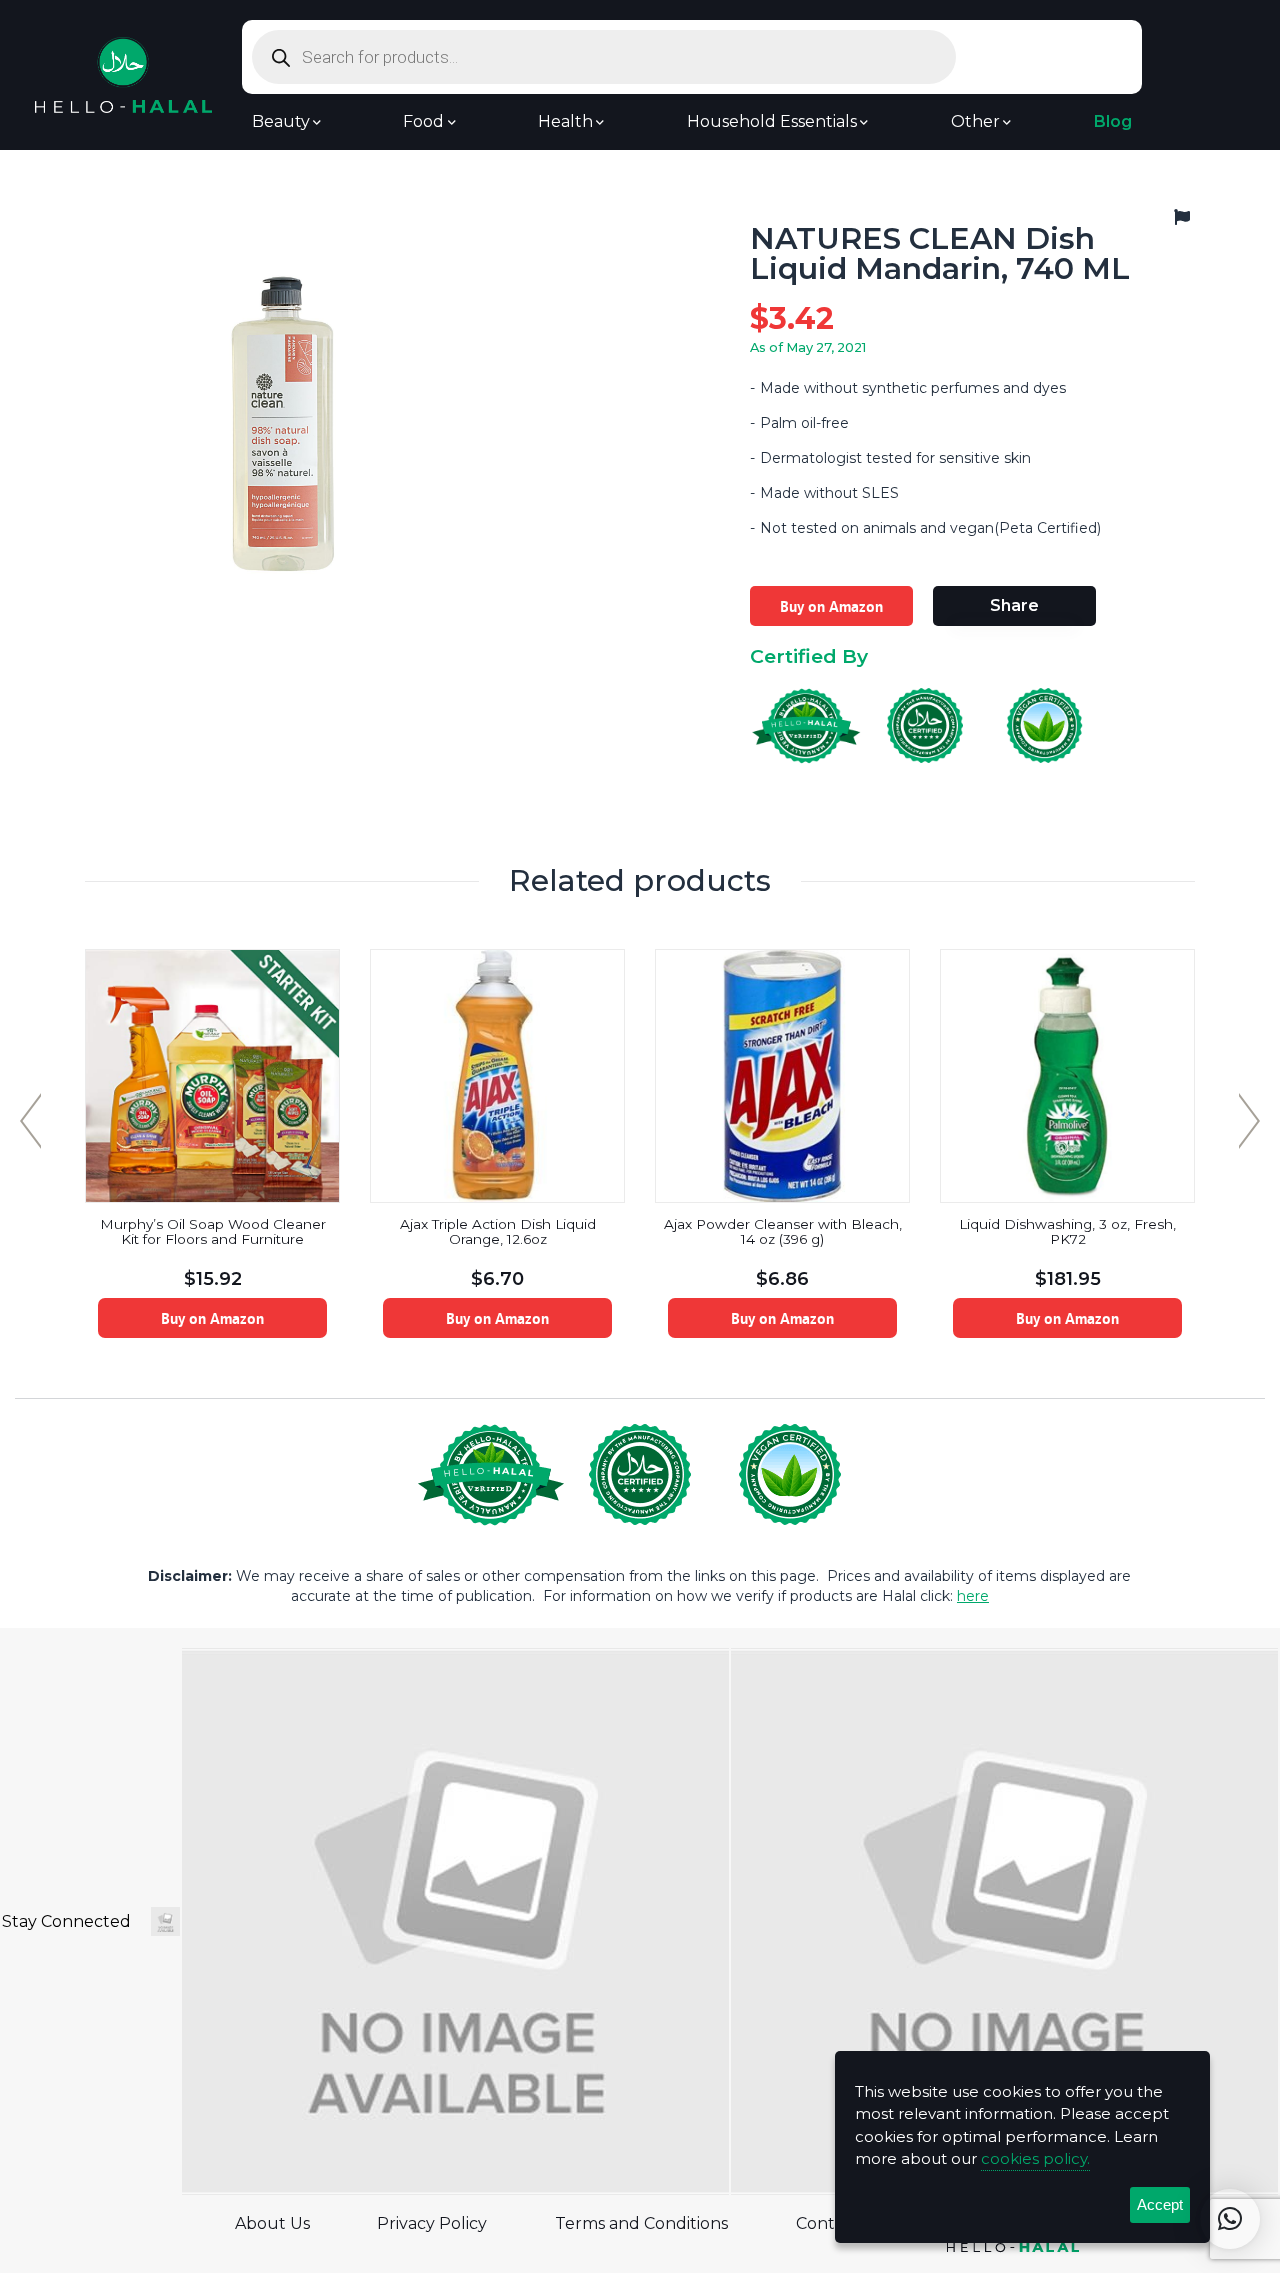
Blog (1113, 122)
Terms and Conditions (641, 2223)
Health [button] (565, 122)
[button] (1230, 2219)
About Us (272, 2223)
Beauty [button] (281, 122)
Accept (1160, 2204)
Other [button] (975, 122)
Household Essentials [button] (772, 122)
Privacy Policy (432, 2223)
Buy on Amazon (831, 606)
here (973, 1596)
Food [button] (423, 122)
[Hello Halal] (123, 73)
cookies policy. (1035, 2158)
